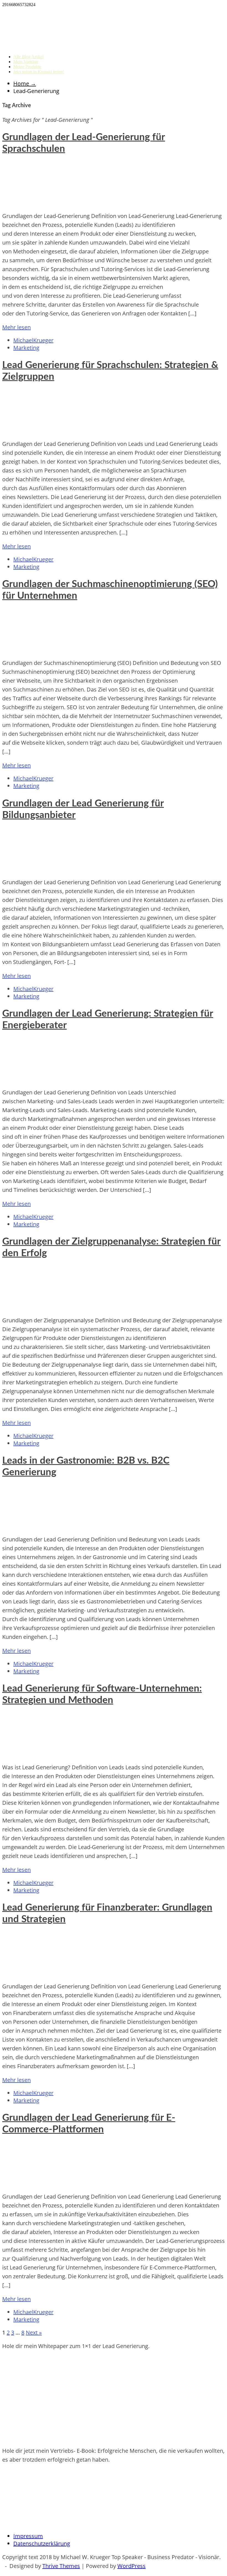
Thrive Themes (61, 2566)
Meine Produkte (27, 67)
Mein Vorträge (26, 62)
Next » (34, 2332)
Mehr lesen (16, 327)
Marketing (26, 348)
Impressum (28, 2536)
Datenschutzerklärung (42, 2543)
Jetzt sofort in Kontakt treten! (39, 72)
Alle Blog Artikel (28, 57)
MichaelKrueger (33, 340)
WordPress (131, 2566)
